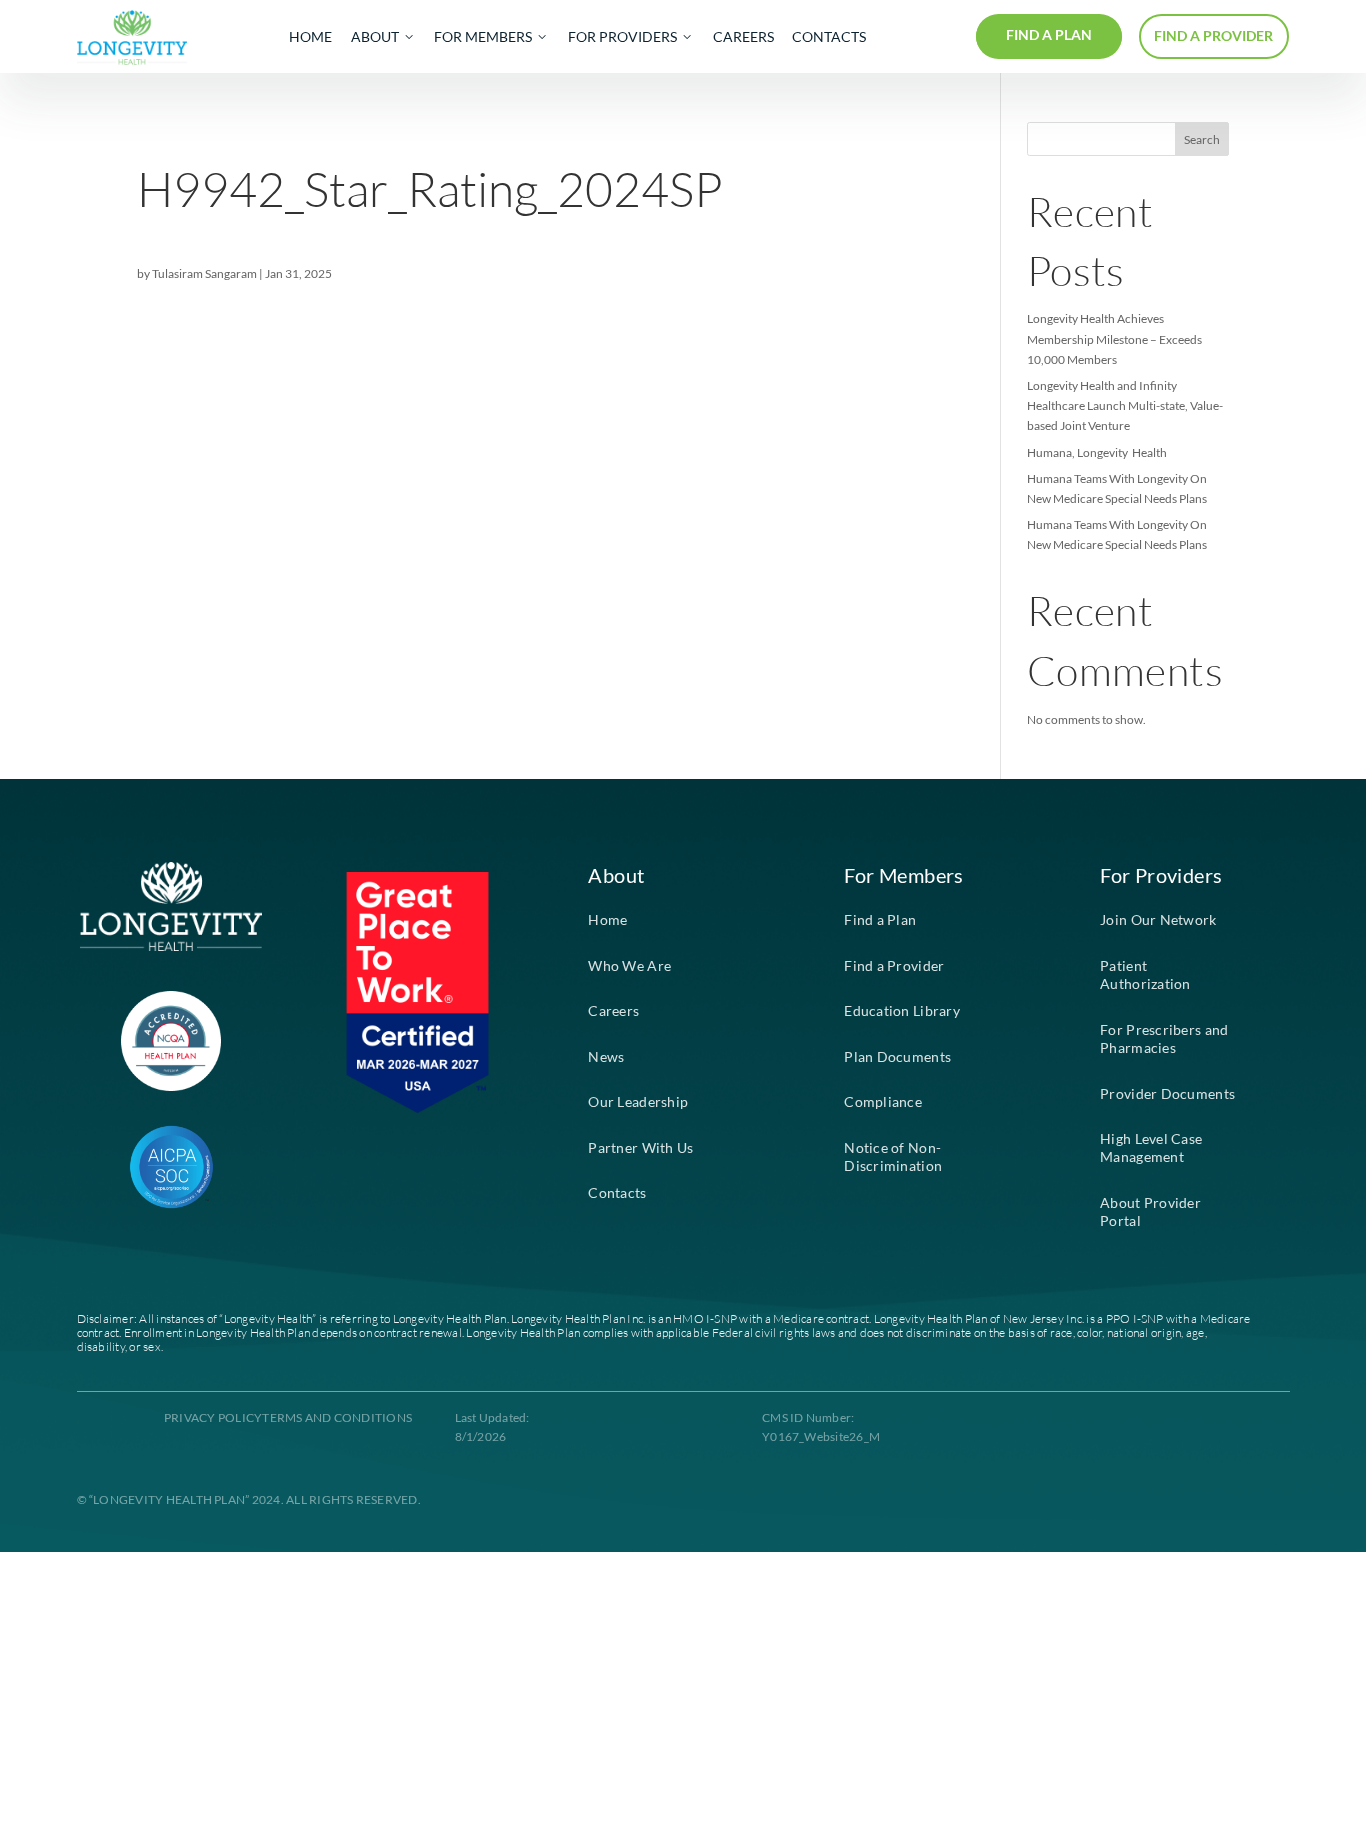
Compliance (883, 1102)
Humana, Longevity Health (1097, 452)
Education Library (902, 1011)
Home (607, 920)
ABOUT (375, 37)
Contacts (617, 1193)
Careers (613, 1011)
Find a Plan (880, 920)
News (606, 1057)
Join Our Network (1158, 920)
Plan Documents (897, 1057)
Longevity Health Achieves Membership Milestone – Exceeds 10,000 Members (1114, 338)
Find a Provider (894, 966)
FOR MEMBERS (483, 37)
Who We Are (629, 966)
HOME (310, 37)
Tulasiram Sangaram (204, 273)
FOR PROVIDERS (622, 37)
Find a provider (1213, 36)
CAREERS (743, 37)
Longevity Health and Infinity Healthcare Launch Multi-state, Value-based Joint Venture (1125, 405)
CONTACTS (829, 37)
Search (1202, 139)
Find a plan (1049, 35)
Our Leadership (638, 1102)
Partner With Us (640, 1148)
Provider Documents (1167, 1094)
